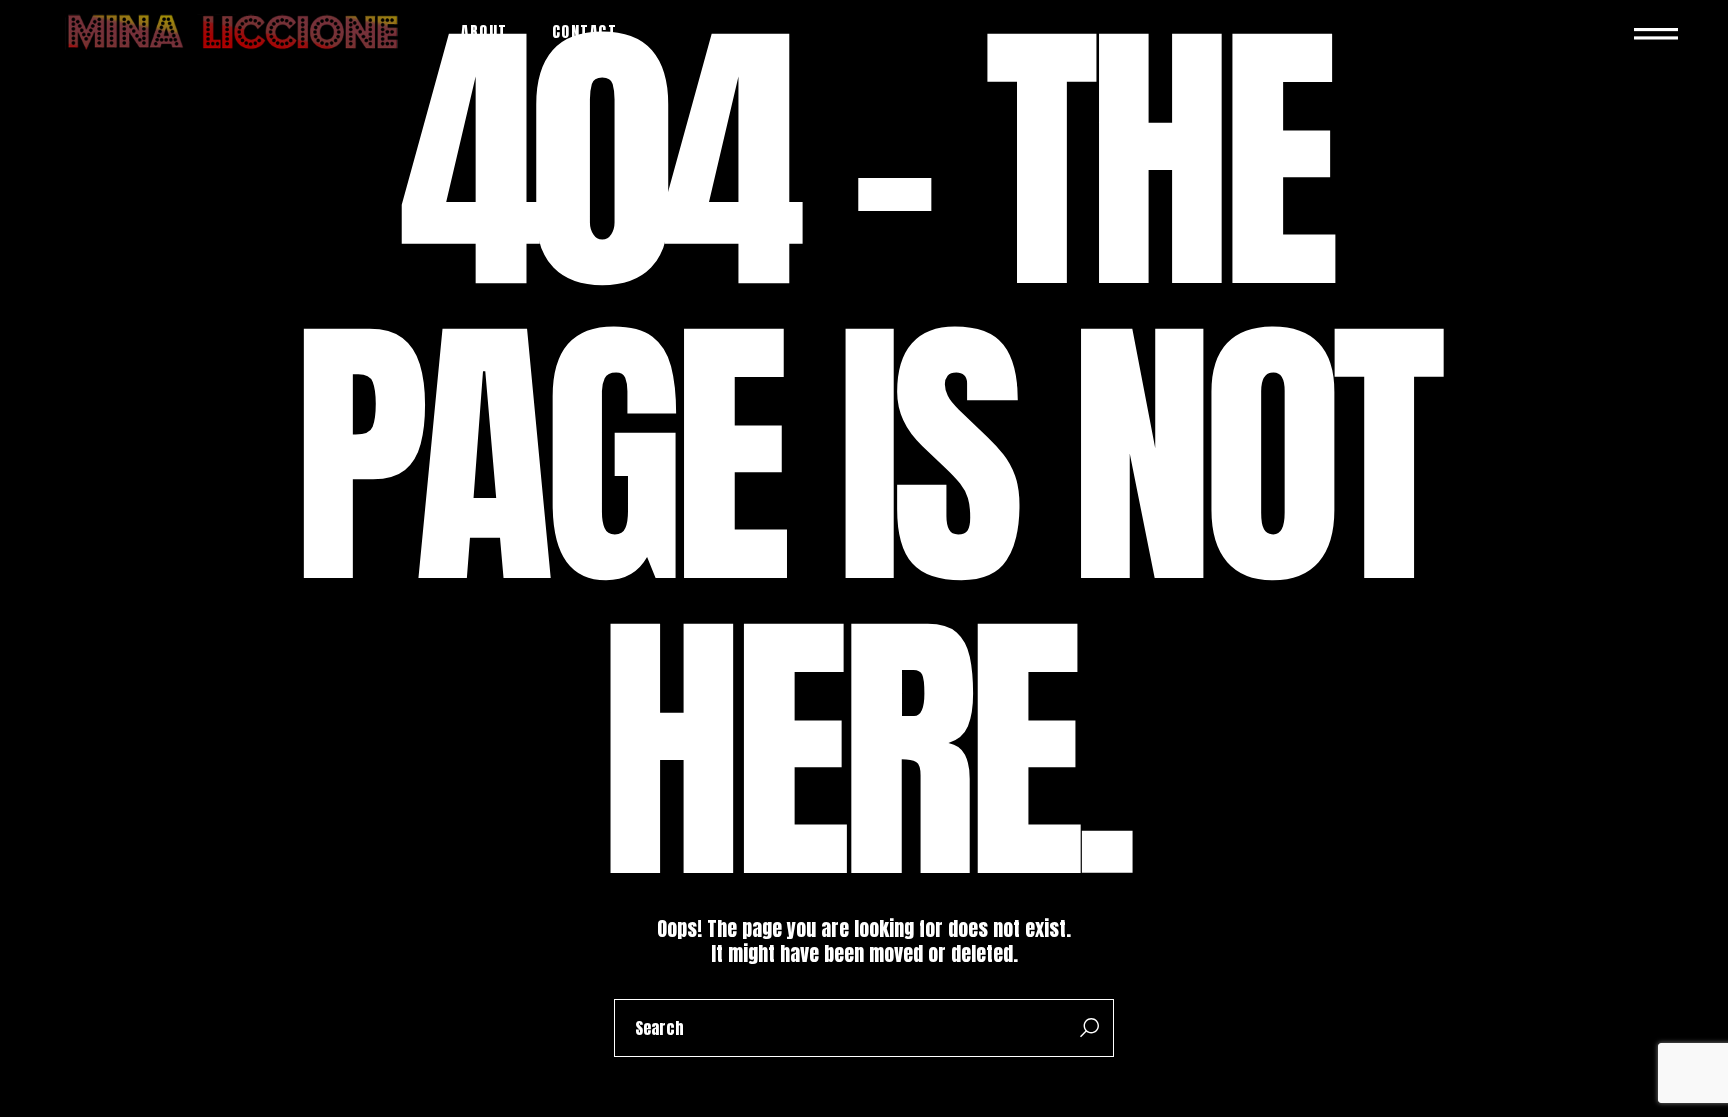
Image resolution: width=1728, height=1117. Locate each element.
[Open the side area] (1656, 31)
